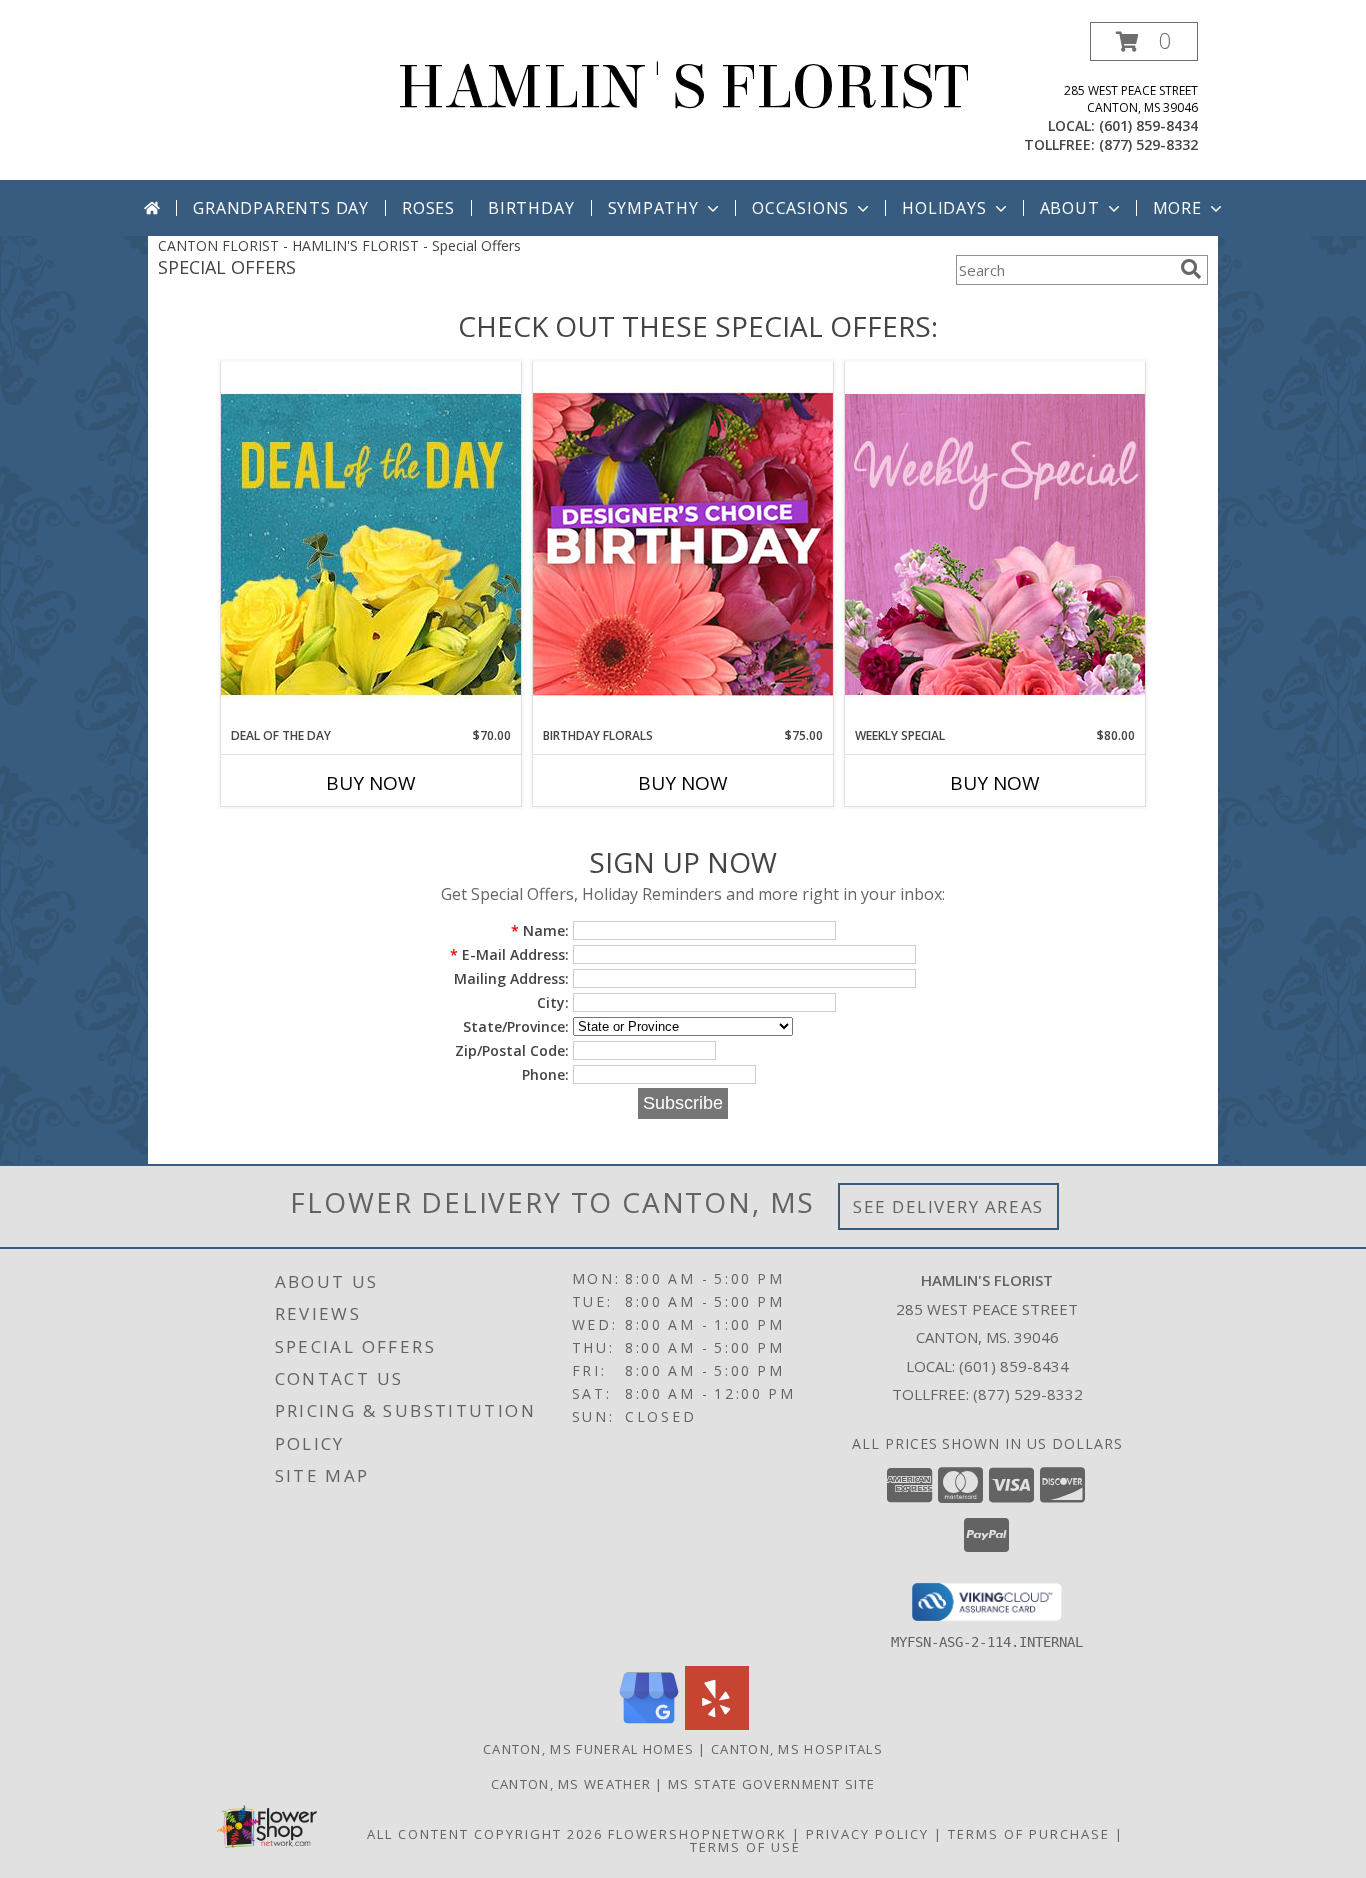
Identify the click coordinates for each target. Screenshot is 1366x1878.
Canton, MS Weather (571, 1784)
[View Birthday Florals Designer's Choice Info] (683, 543)
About (1070, 208)
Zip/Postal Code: (512, 1050)
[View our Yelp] (717, 1724)
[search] (1191, 269)
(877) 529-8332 (1148, 144)
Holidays (944, 208)
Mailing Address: (511, 978)
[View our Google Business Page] (649, 1724)
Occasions (800, 208)
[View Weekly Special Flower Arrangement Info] (995, 543)
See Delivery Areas (948, 1206)
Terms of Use (745, 1847)
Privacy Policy (867, 1834)
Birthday (531, 208)
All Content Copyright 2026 (485, 1834)
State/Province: (516, 1026)
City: (553, 1002)
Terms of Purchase (1029, 1834)
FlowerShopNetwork (697, 1834)
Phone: (545, 1074)
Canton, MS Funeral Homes (588, 1749)
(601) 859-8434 (1148, 125)
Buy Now (371, 783)
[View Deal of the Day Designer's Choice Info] (371, 543)
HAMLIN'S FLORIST (683, 87)
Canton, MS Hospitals (797, 1749)
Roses (428, 208)
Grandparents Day (281, 208)
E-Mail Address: (509, 954)
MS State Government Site (771, 1784)
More (1177, 208)
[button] (1144, 41)
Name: (540, 930)
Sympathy (653, 208)
